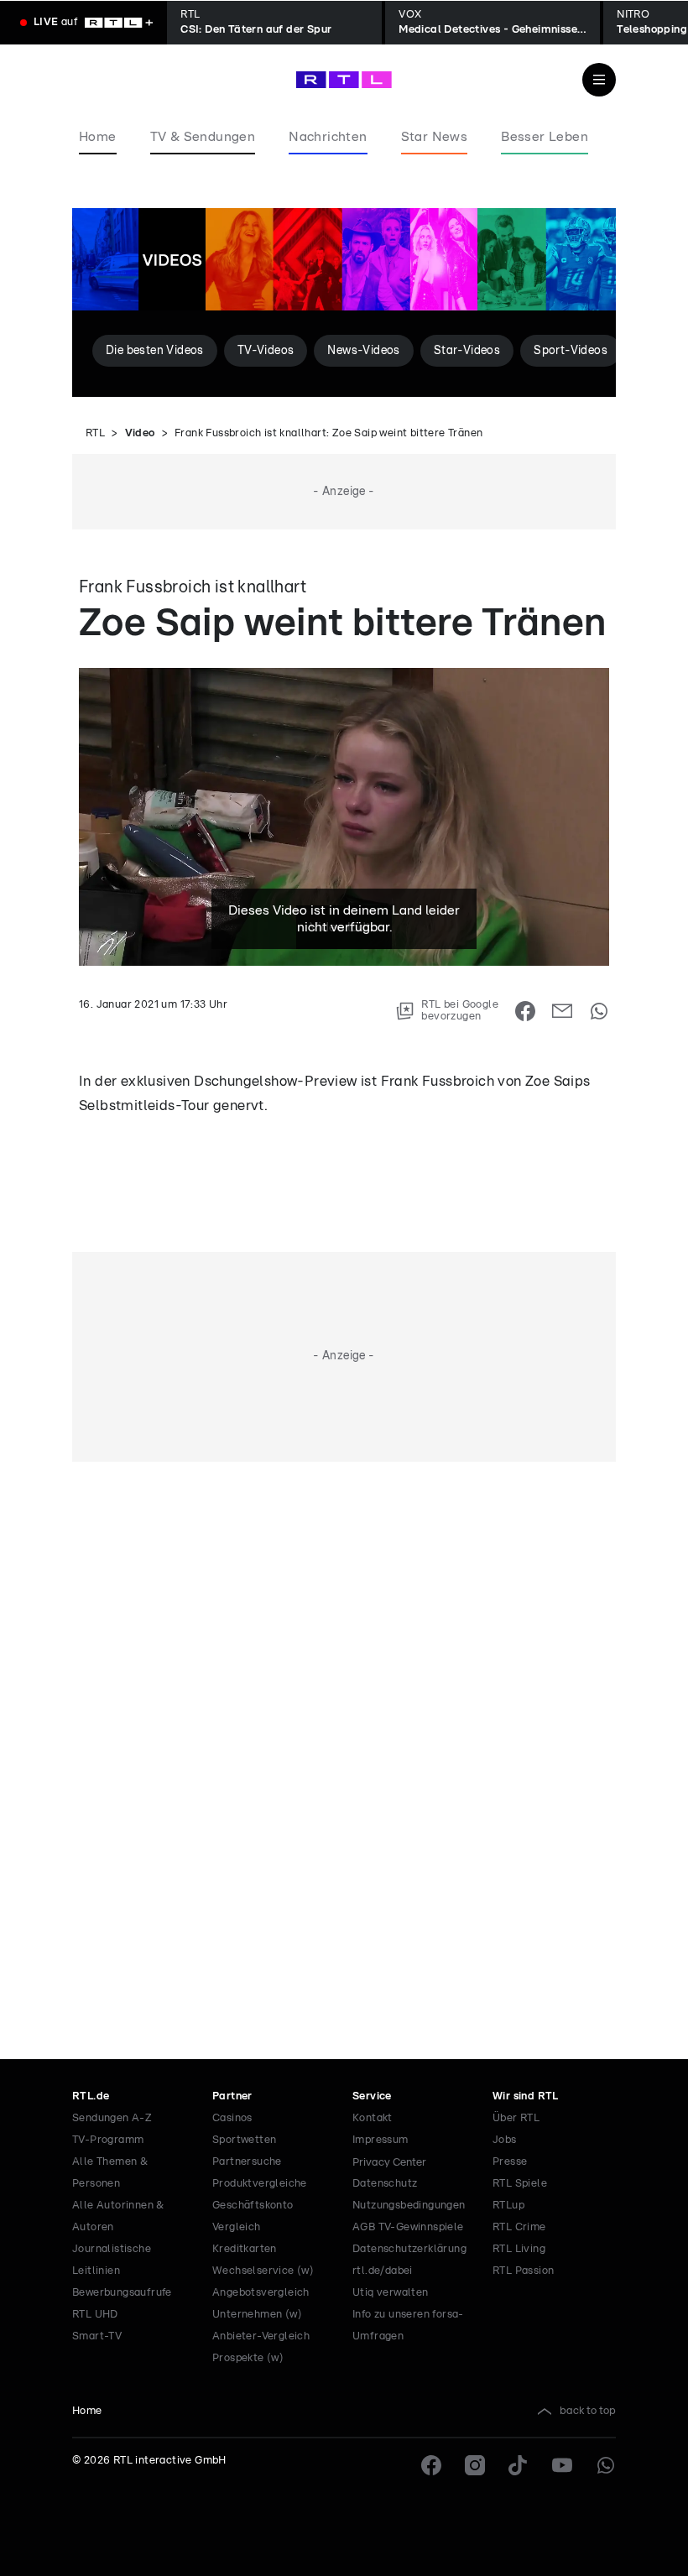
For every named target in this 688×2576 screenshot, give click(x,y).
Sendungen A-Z (112, 2118)
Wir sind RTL (526, 2096)
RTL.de (91, 2096)
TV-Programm (108, 2140)
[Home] (344, 80)
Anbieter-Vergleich (261, 2336)
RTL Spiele (520, 2184)
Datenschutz (385, 2184)
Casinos (232, 2118)
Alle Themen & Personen (110, 2173)
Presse (510, 2162)
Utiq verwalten (391, 2293)
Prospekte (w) (248, 2358)
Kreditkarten (245, 2249)
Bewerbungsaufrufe (122, 2293)
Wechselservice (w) (263, 2271)
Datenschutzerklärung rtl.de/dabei (409, 2260)
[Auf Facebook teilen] (525, 1011)
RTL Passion (523, 2271)
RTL (95, 433)
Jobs (505, 2140)
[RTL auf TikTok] (519, 2465)
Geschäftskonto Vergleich (253, 2216)
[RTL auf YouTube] (562, 2465)
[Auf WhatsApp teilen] (599, 1011)
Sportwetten (244, 2140)
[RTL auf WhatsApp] (606, 2465)
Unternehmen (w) (257, 2315)
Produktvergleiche (260, 2184)
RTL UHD (95, 2315)
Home (87, 2411)
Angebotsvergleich (261, 2293)
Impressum (380, 2140)
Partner (232, 2096)
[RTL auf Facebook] (431, 2465)
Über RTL (516, 2118)
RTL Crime (519, 2227)
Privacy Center (389, 2162)
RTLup (508, 2206)
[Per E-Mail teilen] (562, 1011)
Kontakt (373, 2118)
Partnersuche (247, 2162)
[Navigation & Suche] (599, 80)
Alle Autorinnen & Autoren (118, 2216)
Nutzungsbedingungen (409, 2206)
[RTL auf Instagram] (475, 2465)
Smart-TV (97, 2336)
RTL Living (519, 2249)
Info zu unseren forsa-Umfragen (408, 2326)
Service (372, 2096)
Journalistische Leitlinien (112, 2260)
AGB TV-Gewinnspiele (408, 2227)
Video (140, 433)
